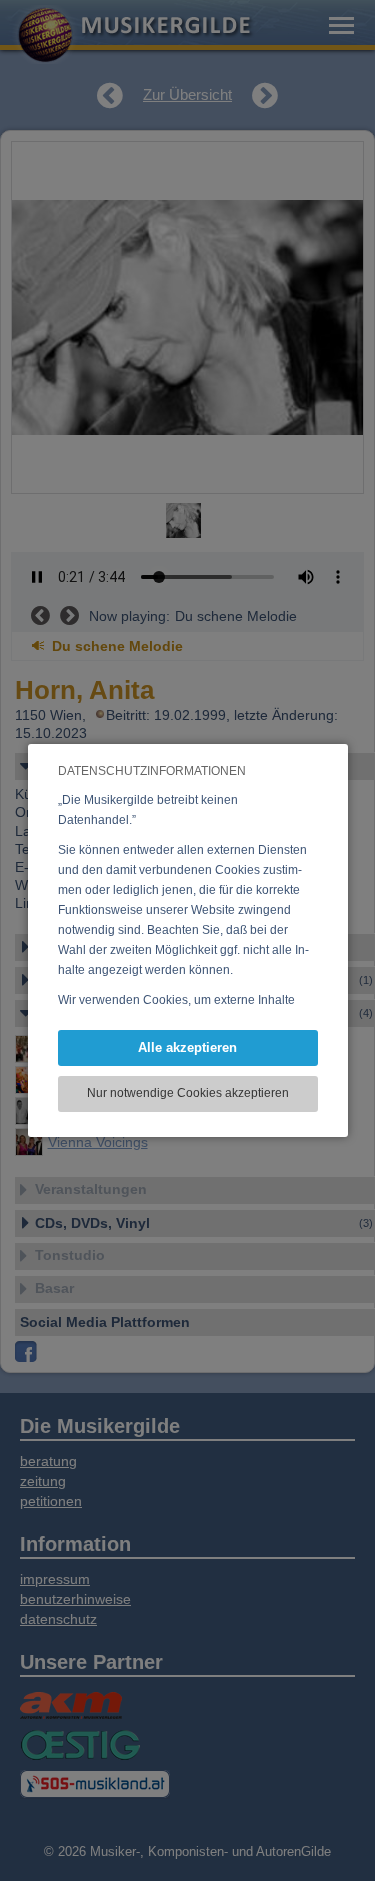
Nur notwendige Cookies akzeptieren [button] (188, 1093)
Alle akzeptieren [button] (187, 1047)
